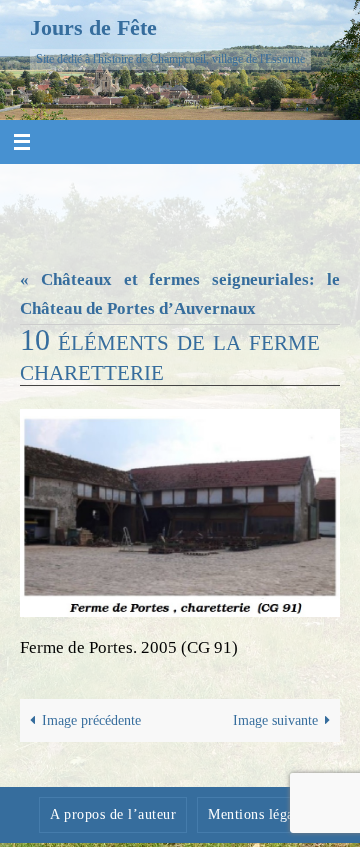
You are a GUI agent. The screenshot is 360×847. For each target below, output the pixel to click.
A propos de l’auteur (113, 814)
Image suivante (275, 720)
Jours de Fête (93, 27)
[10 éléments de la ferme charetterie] (180, 513)
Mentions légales (259, 814)
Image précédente (91, 720)
